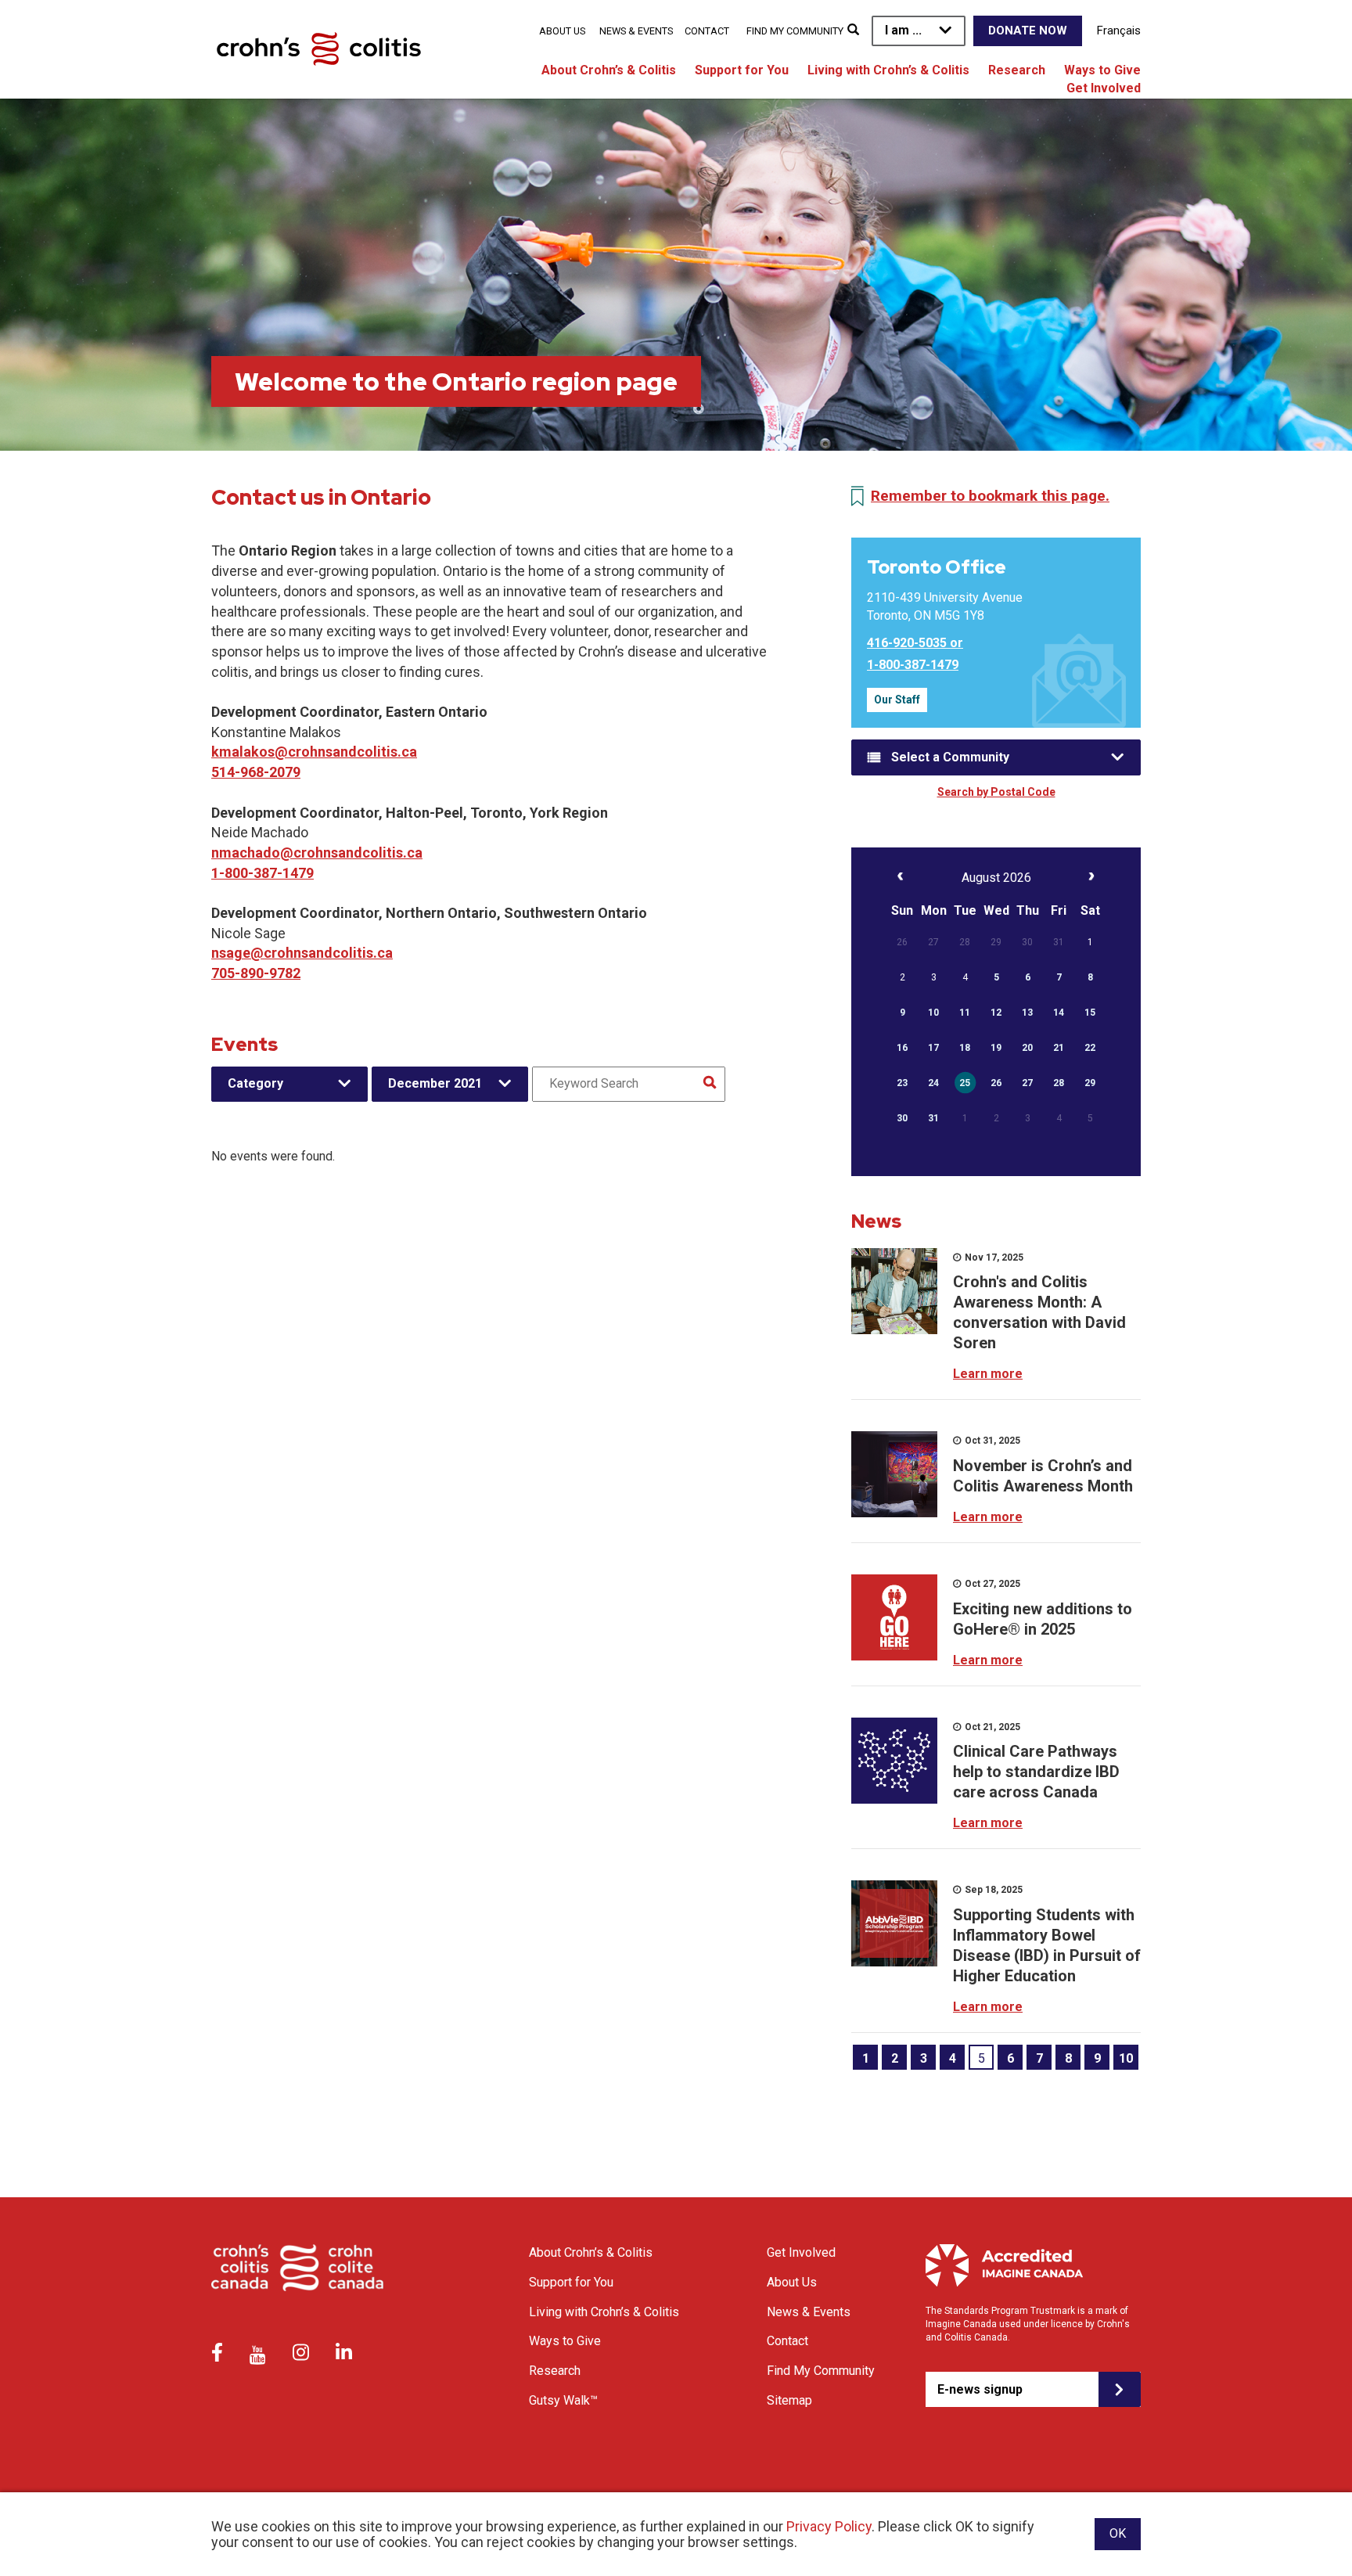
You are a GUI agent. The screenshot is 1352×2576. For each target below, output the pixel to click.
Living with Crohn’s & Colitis (888, 70)
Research (1017, 70)
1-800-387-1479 (262, 873)
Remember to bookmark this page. (990, 496)
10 (1126, 2058)
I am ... (903, 30)
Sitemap (789, 2400)
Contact (707, 31)
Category (255, 1083)
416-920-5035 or (915, 643)
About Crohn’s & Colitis (609, 70)
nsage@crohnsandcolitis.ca (302, 953)
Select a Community (950, 757)
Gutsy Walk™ (563, 2400)
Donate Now (1028, 31)
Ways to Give (1102, 70)
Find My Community (795, 31)
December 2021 (435, 1083)
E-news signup (980, 2389)
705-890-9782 (256, 973)
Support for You (742, 70)
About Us (562, 31)
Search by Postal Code (996, 792)
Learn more (988, 1374)
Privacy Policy (829, 2526)
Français (1119, 31)
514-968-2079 (256, 772)
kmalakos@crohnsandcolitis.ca (314, 752)
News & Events (636, 31)
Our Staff (897, 700)
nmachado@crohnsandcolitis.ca (317, 853)
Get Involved (1104, 88)
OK (1118, 2533)
